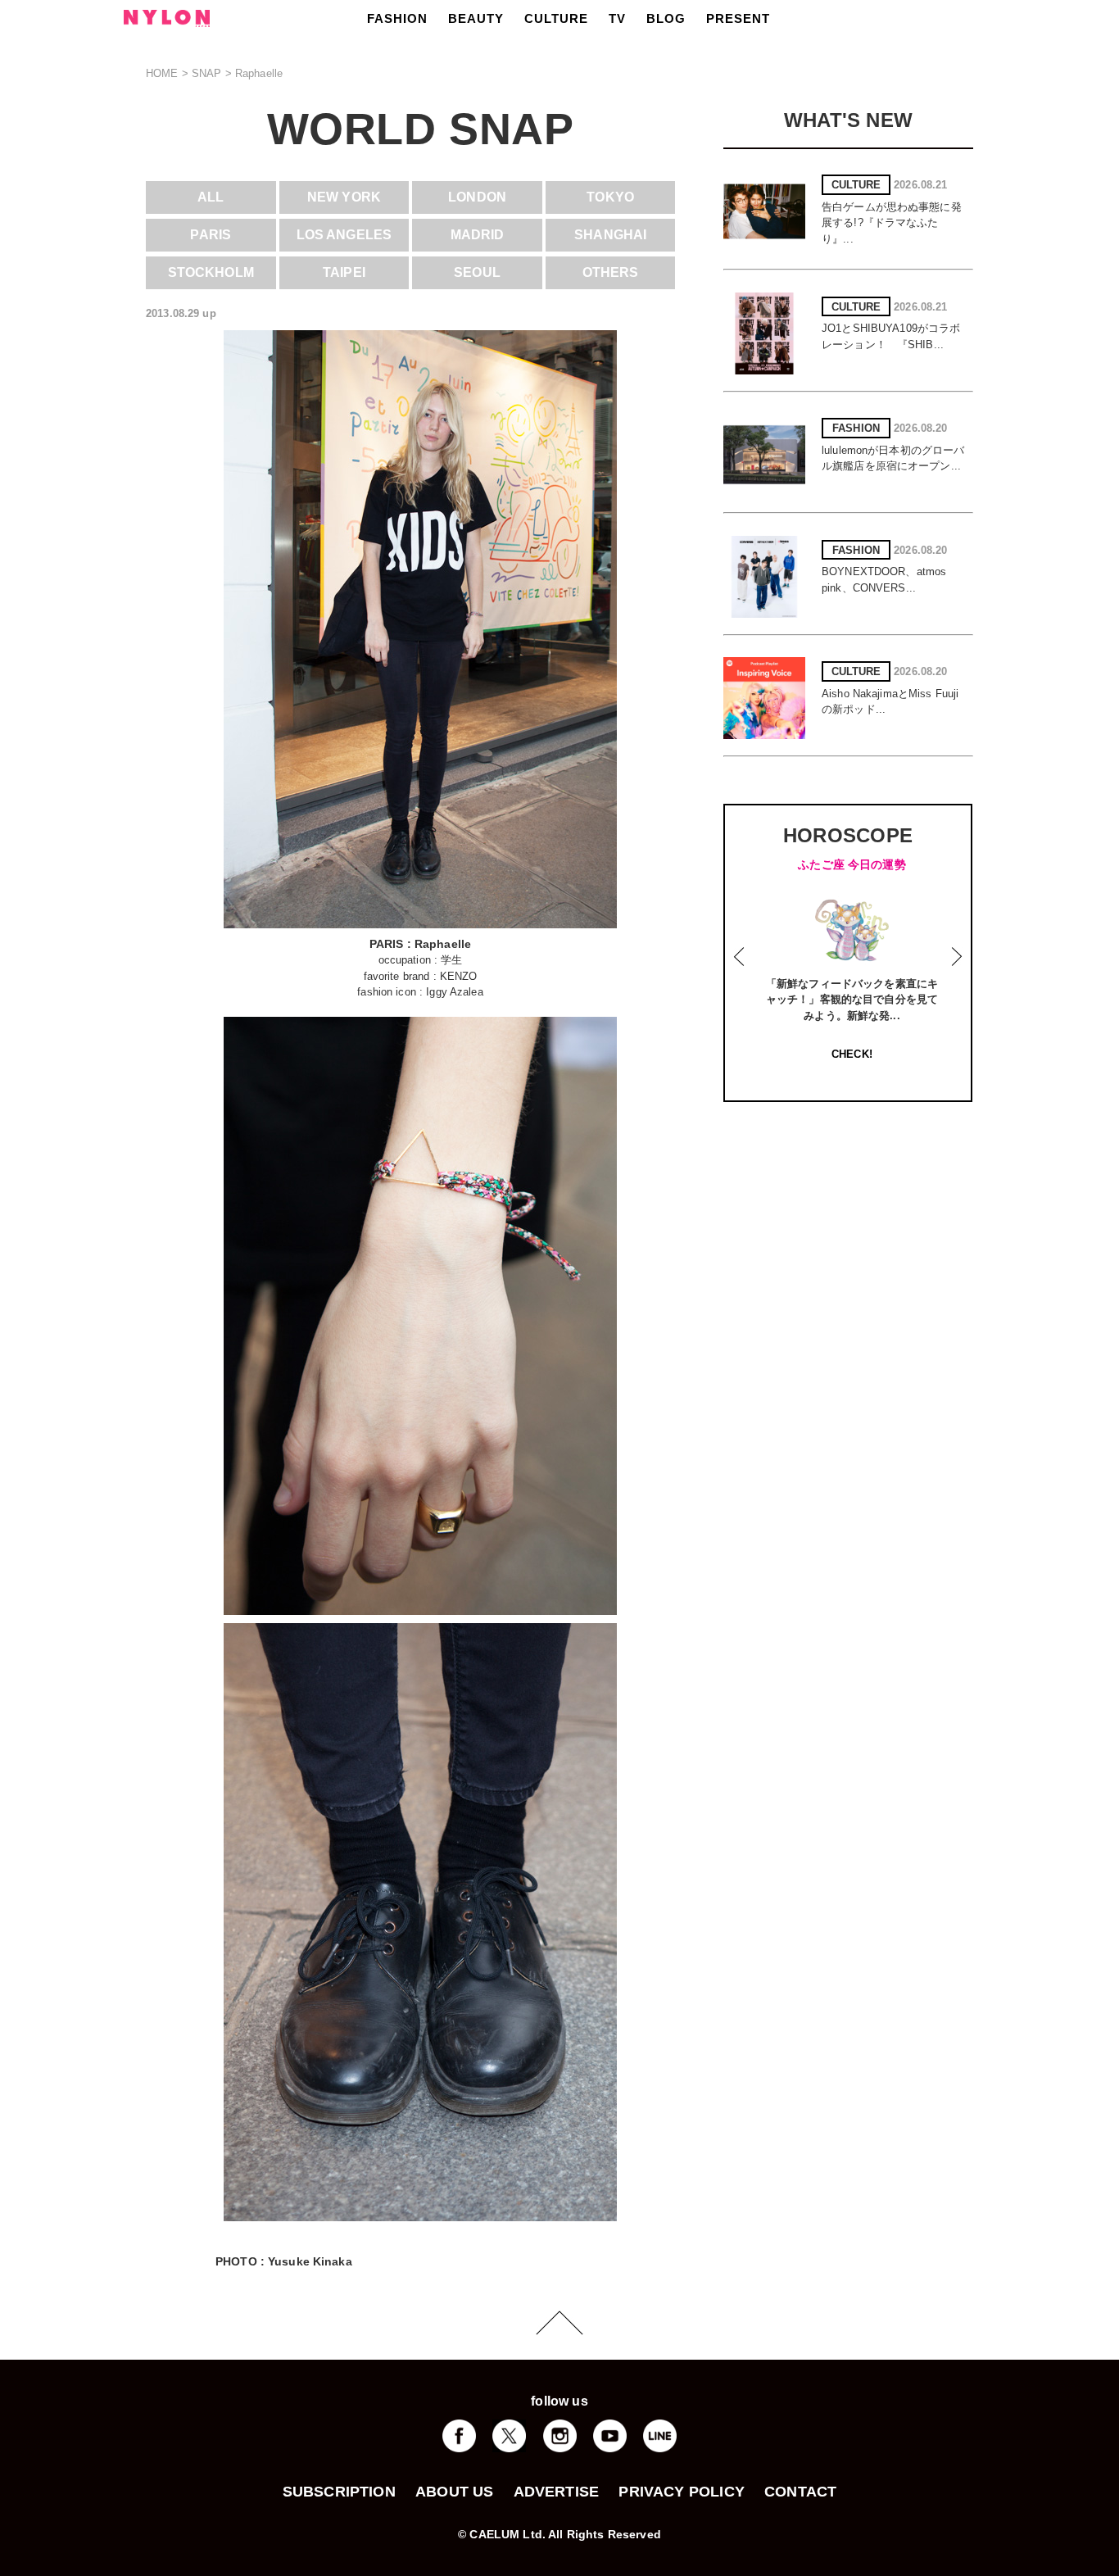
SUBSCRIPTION (339, 2492)
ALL (211, 197)
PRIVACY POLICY (682, 2492)
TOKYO (610, 197)
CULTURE (556, 18)
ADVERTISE (557, 2492)
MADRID (478, 235)
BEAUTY (476, 18)
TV (617, 18)
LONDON (477, 197)
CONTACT (800, 2492)
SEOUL (477, 272)
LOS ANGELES (344, 235)
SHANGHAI (610, 235)
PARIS (211, 235)
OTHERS (611, 272)
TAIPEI (344, 272)
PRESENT (738, 18)
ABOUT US (454, 2492)
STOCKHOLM (211, 272)
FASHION (397, 18)
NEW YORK (344, 197)
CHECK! (852, 1054)
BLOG (666, 18)
